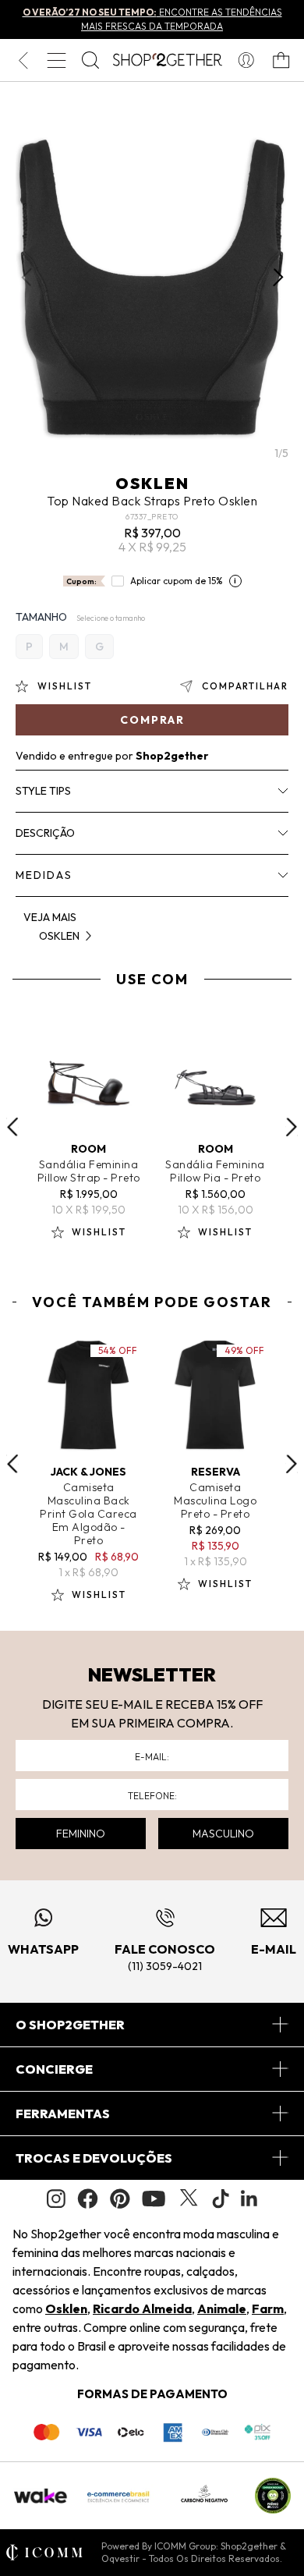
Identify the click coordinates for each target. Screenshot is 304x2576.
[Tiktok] (221, 2199)
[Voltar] (23, 60)
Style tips (43, 791)
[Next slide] (292, 1127)
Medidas (44, 875)
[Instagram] (56, 2199)
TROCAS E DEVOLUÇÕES (94, 2158)
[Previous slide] (12, 1127)
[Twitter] (189, 2199)
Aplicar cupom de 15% (177, 581)
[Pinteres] (120, 2199)
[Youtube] (154, 2199)
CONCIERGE (54, 2069)
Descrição (45, 833)
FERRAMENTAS (63, 2114)
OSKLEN (152, 483)
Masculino (223, 1834)
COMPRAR (152, 720)
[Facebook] (88, 2199)
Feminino (81, 1834)
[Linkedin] (249, 2199)
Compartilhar (245, 686)
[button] (278, 278)
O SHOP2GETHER (70, 2025)
